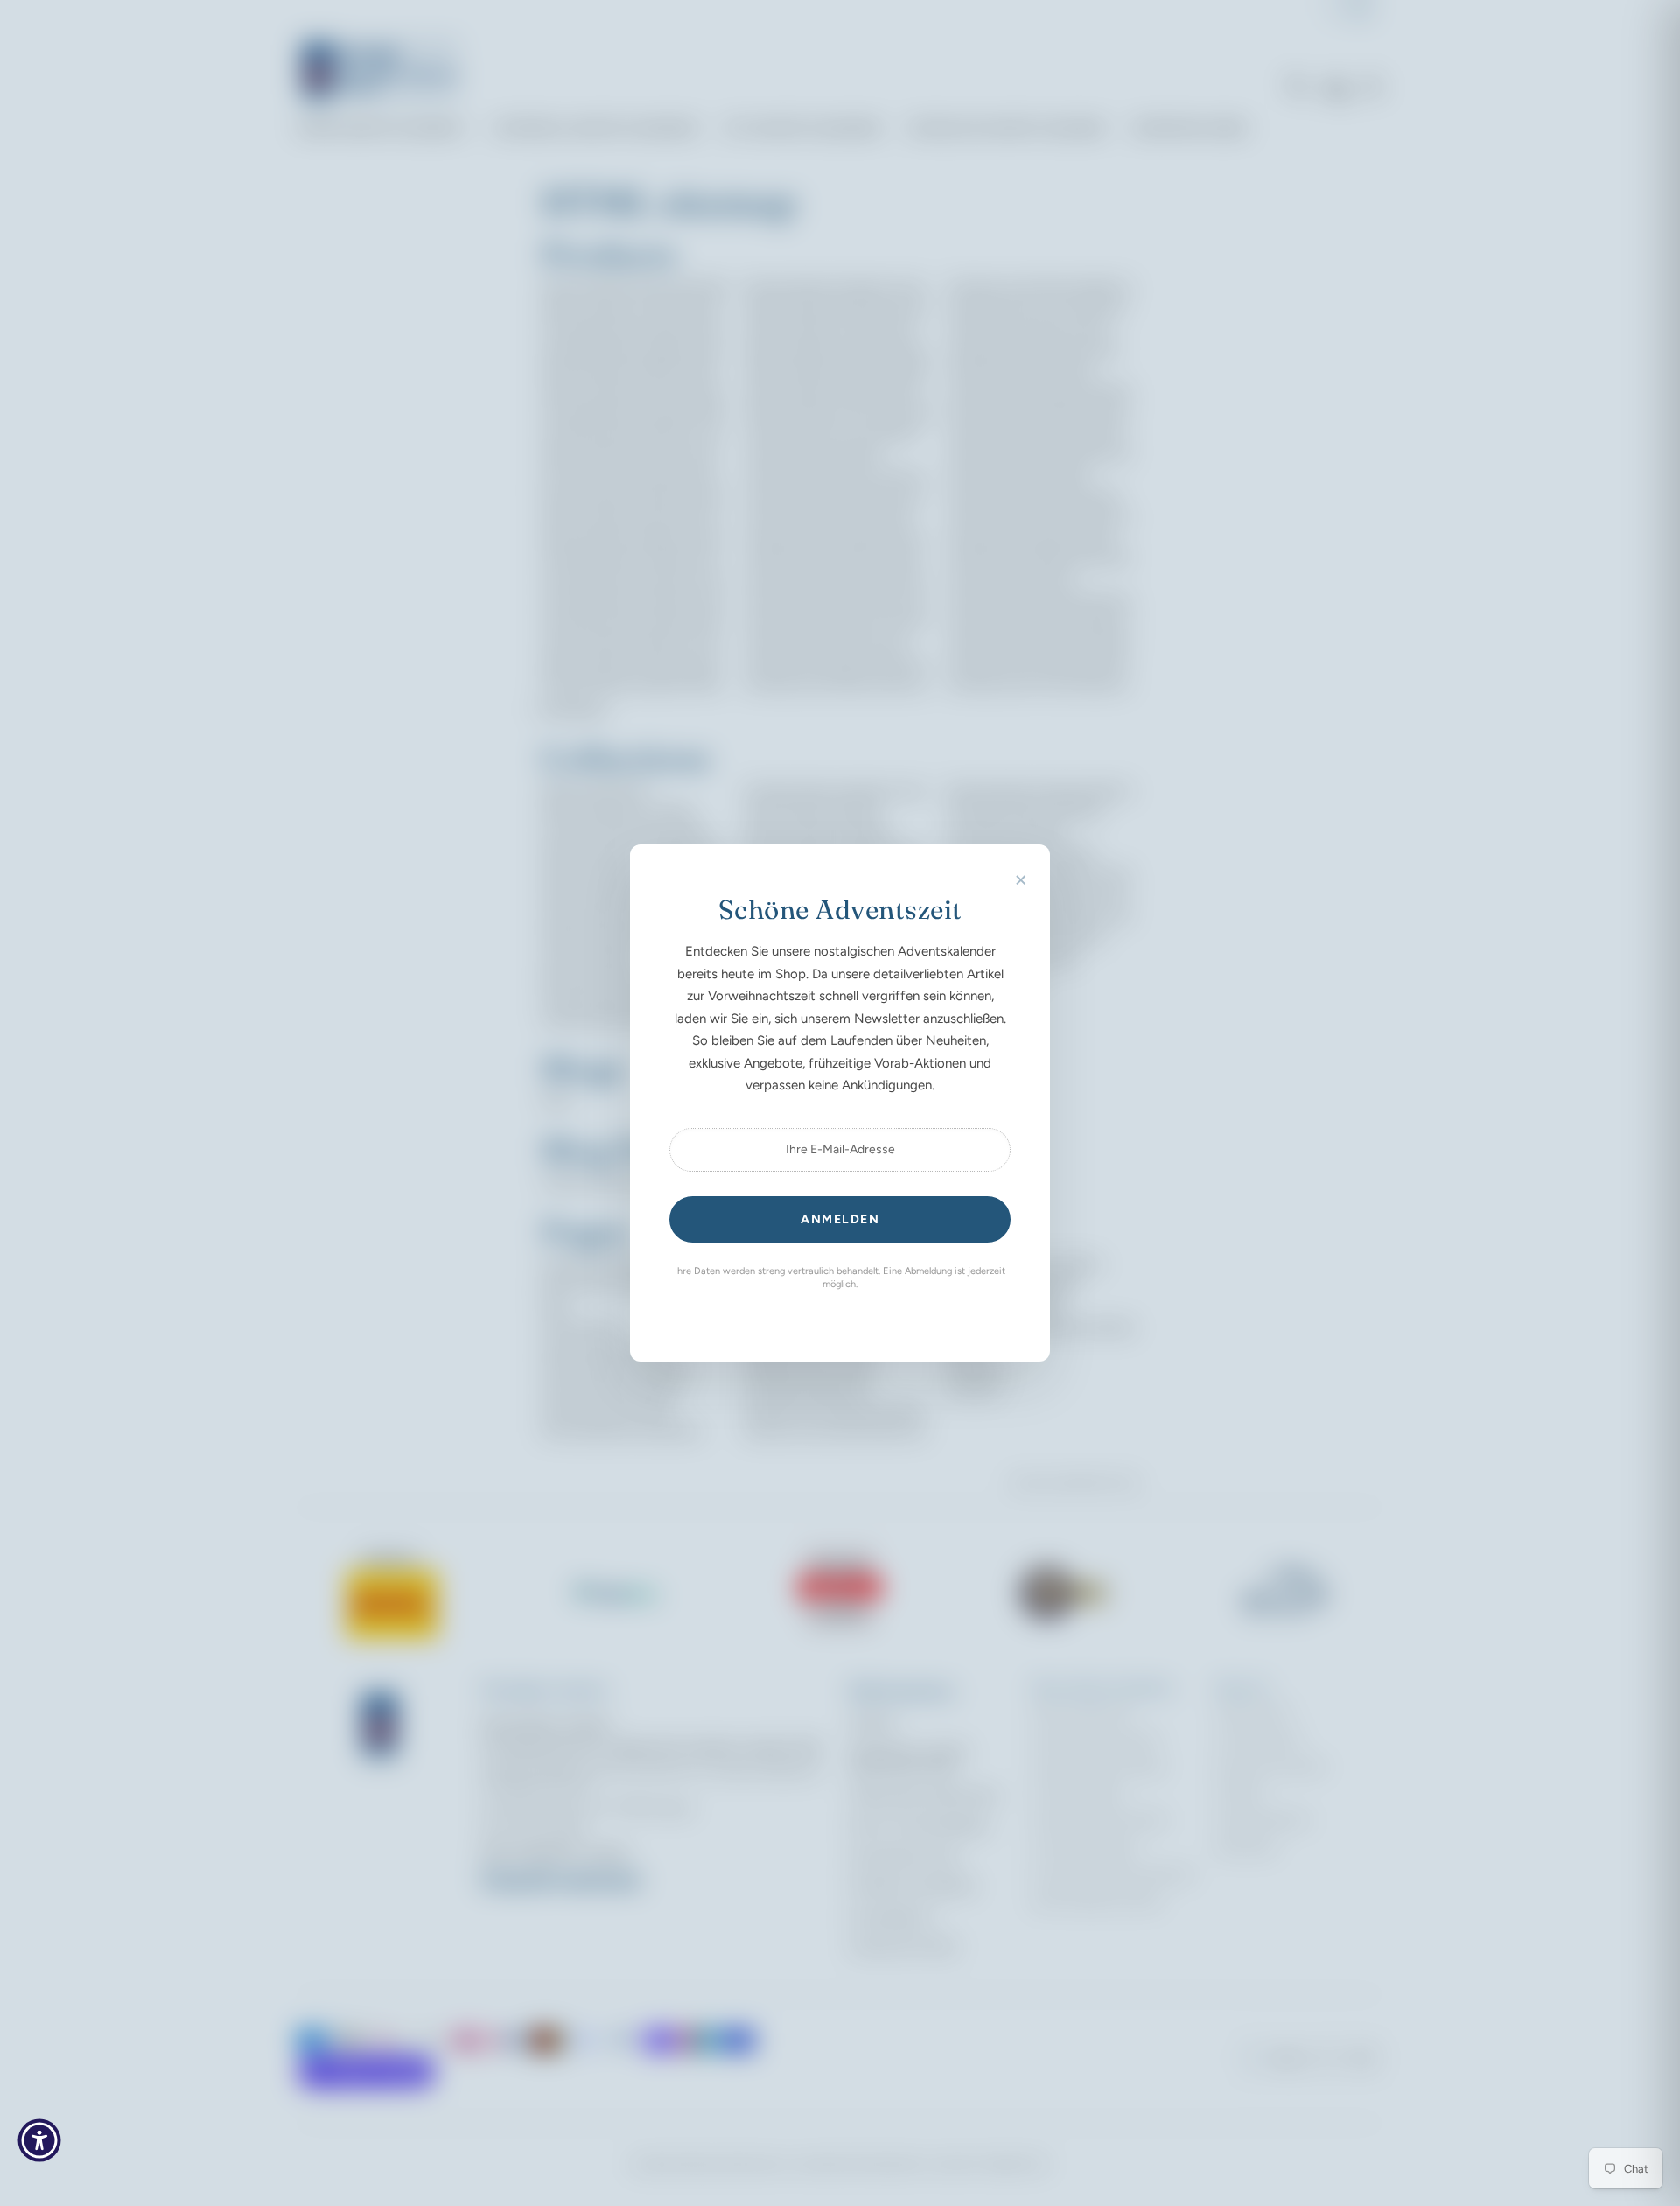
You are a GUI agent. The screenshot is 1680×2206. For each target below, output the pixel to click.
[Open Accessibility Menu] (39, 2140)
